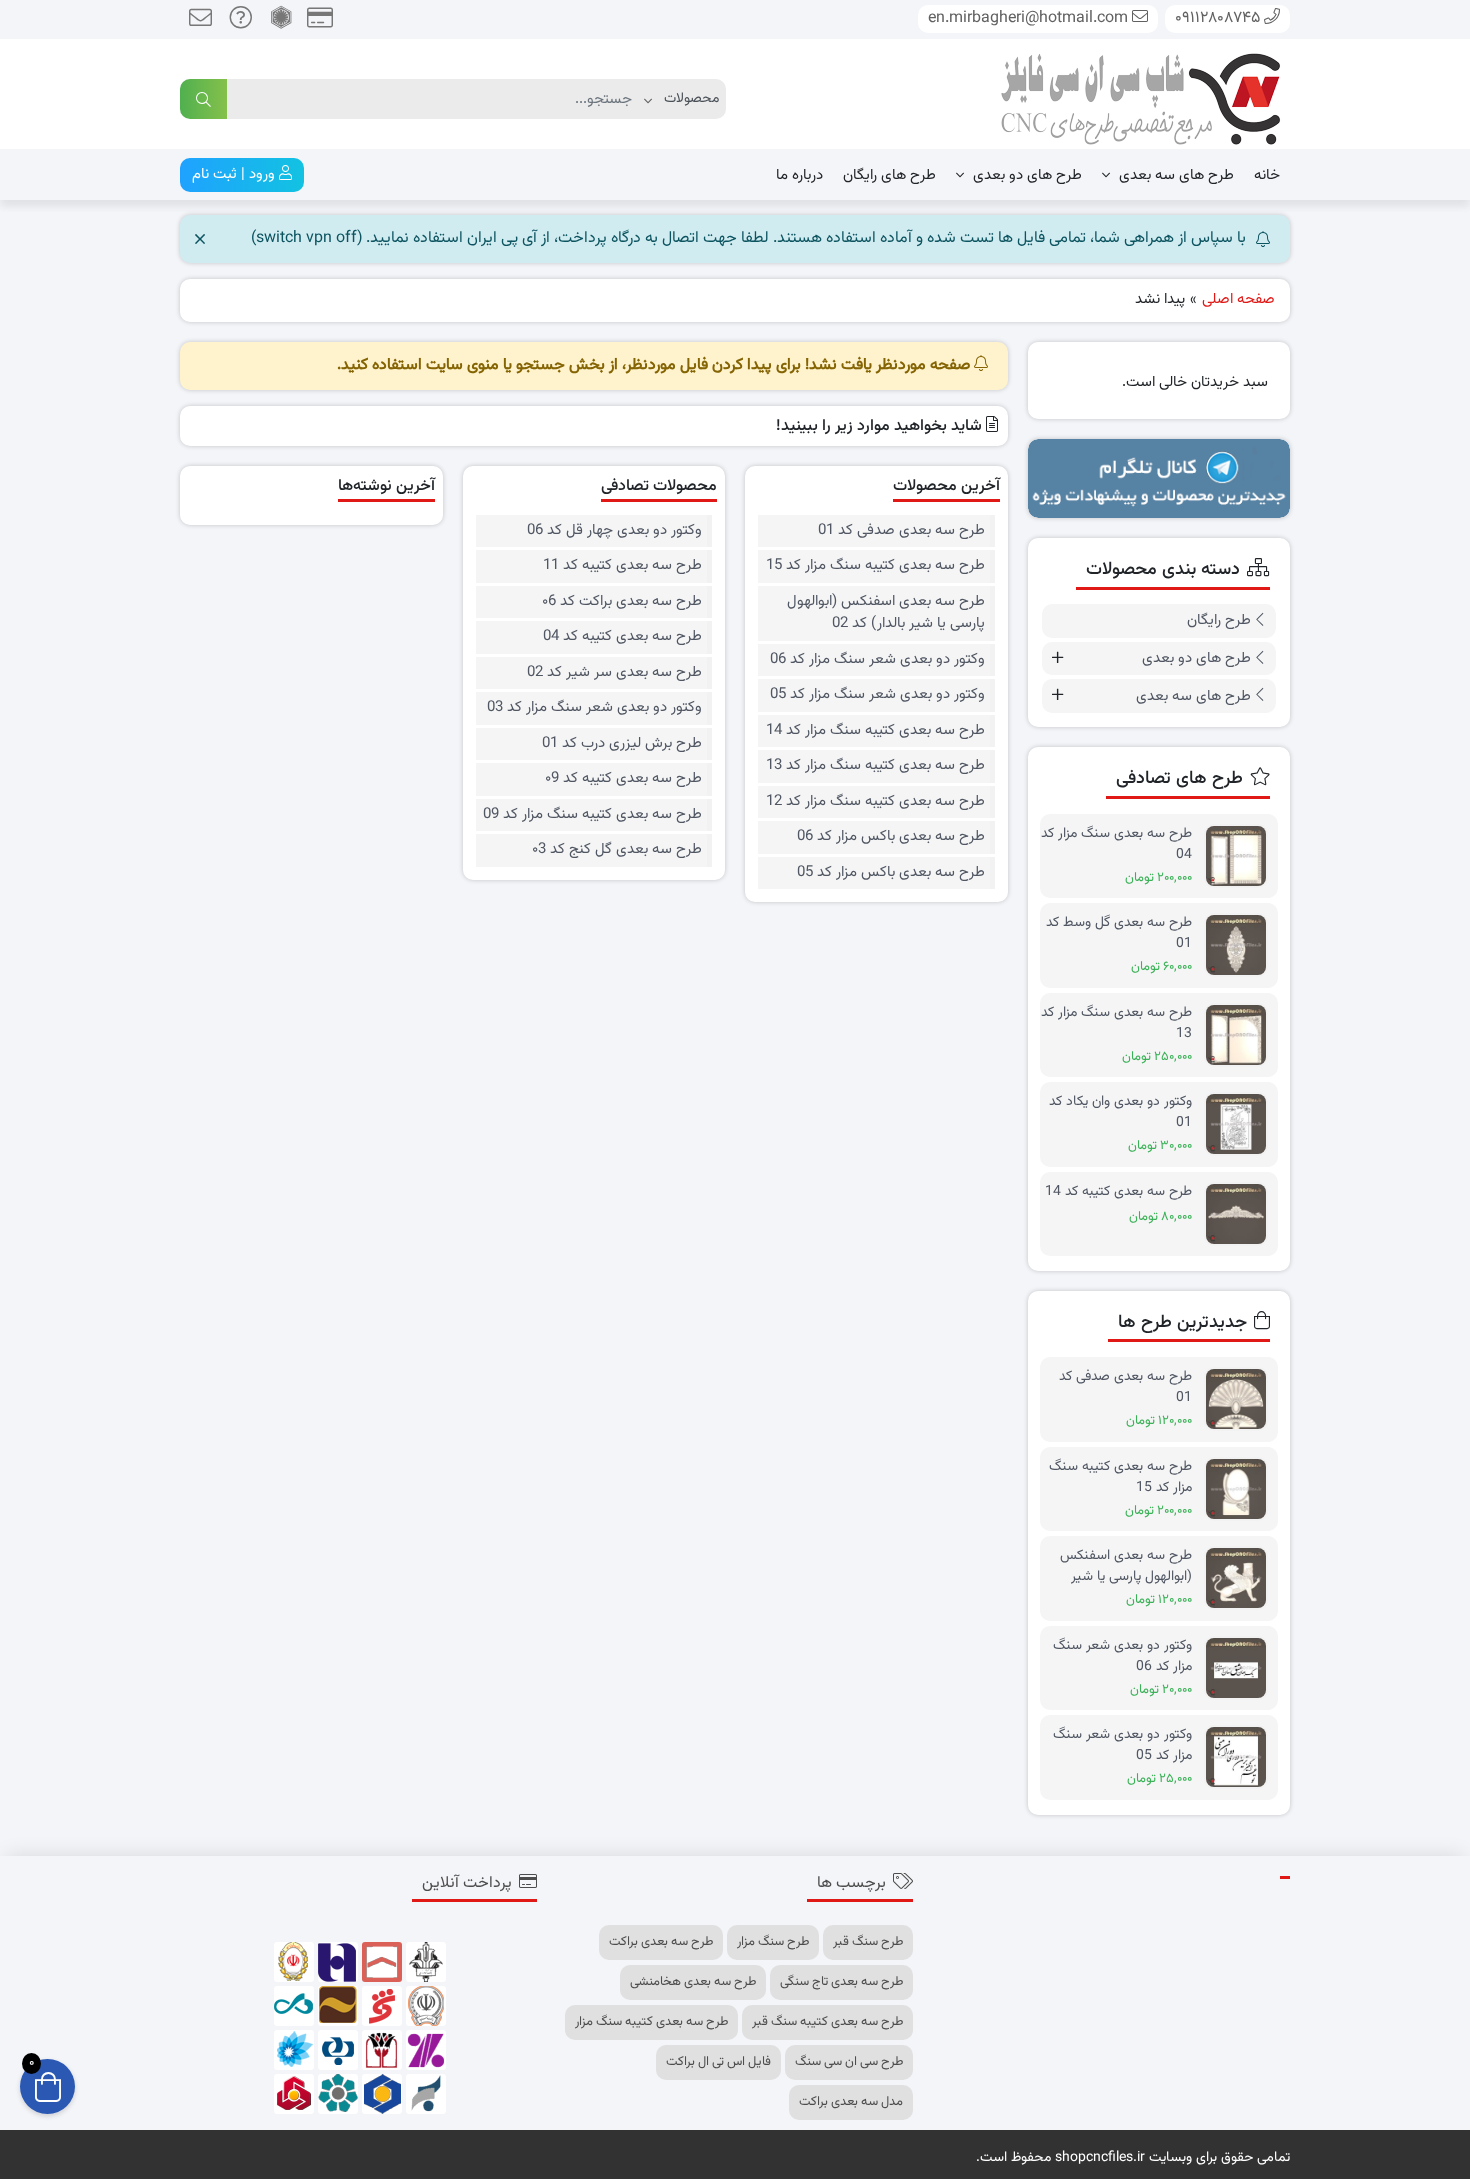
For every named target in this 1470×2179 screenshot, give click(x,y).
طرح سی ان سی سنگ (849, 2062)
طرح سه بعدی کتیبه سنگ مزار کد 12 (875, 802)
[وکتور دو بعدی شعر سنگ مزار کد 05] (1241, 1757)
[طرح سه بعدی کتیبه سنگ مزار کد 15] (1241, 1489)
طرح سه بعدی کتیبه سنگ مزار (651, 2022)
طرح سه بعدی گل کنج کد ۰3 (617, 850)
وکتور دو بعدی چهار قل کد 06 (614, 531)
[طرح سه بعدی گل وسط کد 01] (1241, 945)
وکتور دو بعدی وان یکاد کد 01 (1120, 1112)
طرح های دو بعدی (1025, 175)
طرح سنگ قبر (868, 1942)
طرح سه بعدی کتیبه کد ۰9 (623, 779)
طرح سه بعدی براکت (661, 1942)
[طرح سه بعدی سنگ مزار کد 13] (1241, 1035)
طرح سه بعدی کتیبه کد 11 (622, 566)
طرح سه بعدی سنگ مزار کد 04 (1116, 844)
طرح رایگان (1219, 620)
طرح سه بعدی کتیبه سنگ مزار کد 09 (592, 815)
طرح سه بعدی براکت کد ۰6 (622, 602)
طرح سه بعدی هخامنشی (693, 1982)
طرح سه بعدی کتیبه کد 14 (1118, 1192)
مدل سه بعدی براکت (851, 2102)
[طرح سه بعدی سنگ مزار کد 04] (1241, 856)
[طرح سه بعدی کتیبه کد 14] (1241, 1214)
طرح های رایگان (889, 175)
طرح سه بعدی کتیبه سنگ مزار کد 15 (875, 566)
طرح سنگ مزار (773, 1942)
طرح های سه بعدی (1174, 175)
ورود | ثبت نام (235, 174)
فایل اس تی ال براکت (718, 2062)
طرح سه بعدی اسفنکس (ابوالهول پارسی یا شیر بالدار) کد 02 (885, 613)
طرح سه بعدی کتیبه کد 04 (622, 637)
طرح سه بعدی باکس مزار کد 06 (890, 837)
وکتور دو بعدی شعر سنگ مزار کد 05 (877, 695)
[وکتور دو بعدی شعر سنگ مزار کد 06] (1241, 1668)
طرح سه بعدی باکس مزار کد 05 (890, 873)
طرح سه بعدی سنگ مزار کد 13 (1116, 1023)
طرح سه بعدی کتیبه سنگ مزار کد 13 (875, 766)
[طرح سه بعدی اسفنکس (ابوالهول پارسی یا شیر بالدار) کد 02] (1241, 1578)
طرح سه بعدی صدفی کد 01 (901, 531)
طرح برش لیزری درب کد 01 (622, 744)
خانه (1267, 175)
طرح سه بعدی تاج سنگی (841, 1982)
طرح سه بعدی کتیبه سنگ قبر (827, 2022)
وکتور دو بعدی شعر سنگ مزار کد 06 (877, 660)
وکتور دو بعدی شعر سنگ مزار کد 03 (594, 708)
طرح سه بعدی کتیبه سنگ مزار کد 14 (875, 731)
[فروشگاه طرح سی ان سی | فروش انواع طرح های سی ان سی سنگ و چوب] (1140, 95)
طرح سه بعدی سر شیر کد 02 (614, 673)
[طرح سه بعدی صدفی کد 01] (1241, 1399)
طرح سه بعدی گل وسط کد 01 (1119, 933)
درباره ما (799, 175)
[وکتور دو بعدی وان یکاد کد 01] (1241, 1124)
